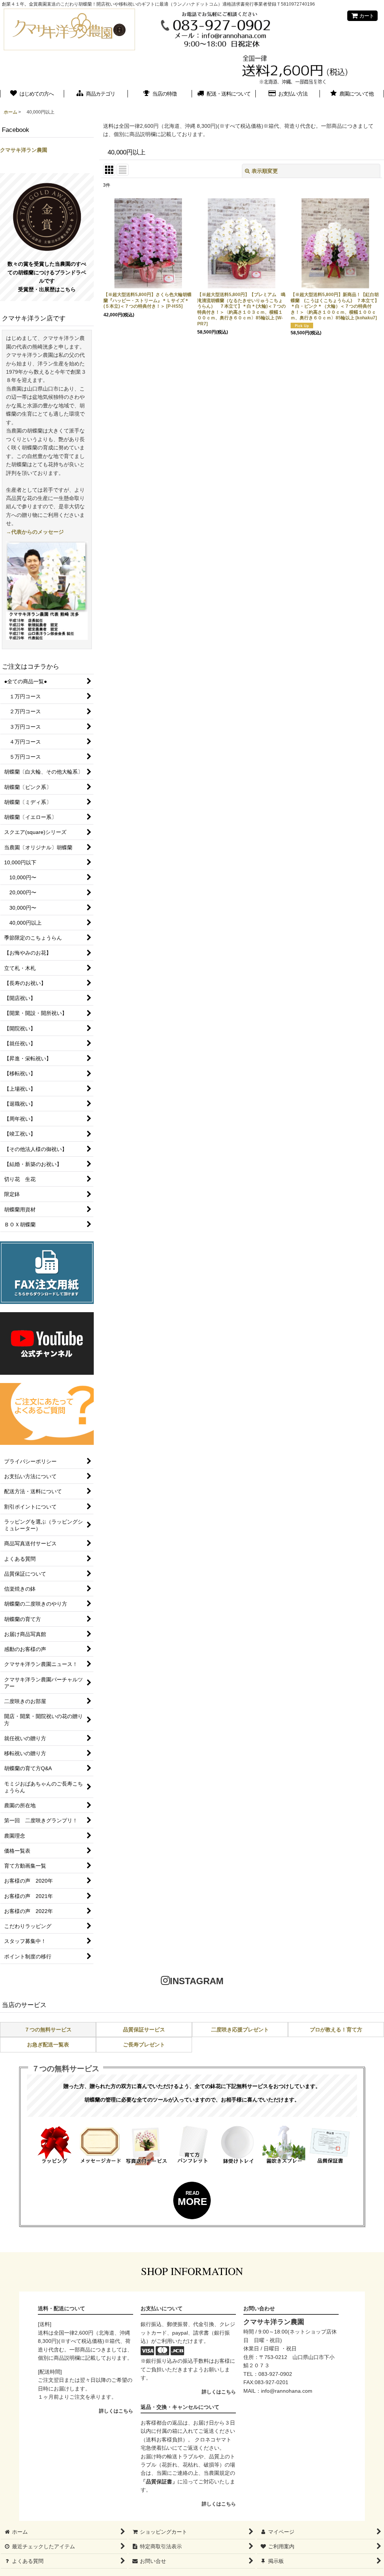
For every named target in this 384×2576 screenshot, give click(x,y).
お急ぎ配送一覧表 (48, 2045)
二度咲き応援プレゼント (240, 2030)
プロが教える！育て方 (336, 2030)
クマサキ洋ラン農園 (24, 150)
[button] (352, 94)
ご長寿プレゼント (144, 2045)
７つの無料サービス (48, 2030)
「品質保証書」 (159, 2482)
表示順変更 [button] (265, 171)
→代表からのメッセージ (35, 532)
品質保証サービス (144, 2030)
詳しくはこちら (116, 2411)
